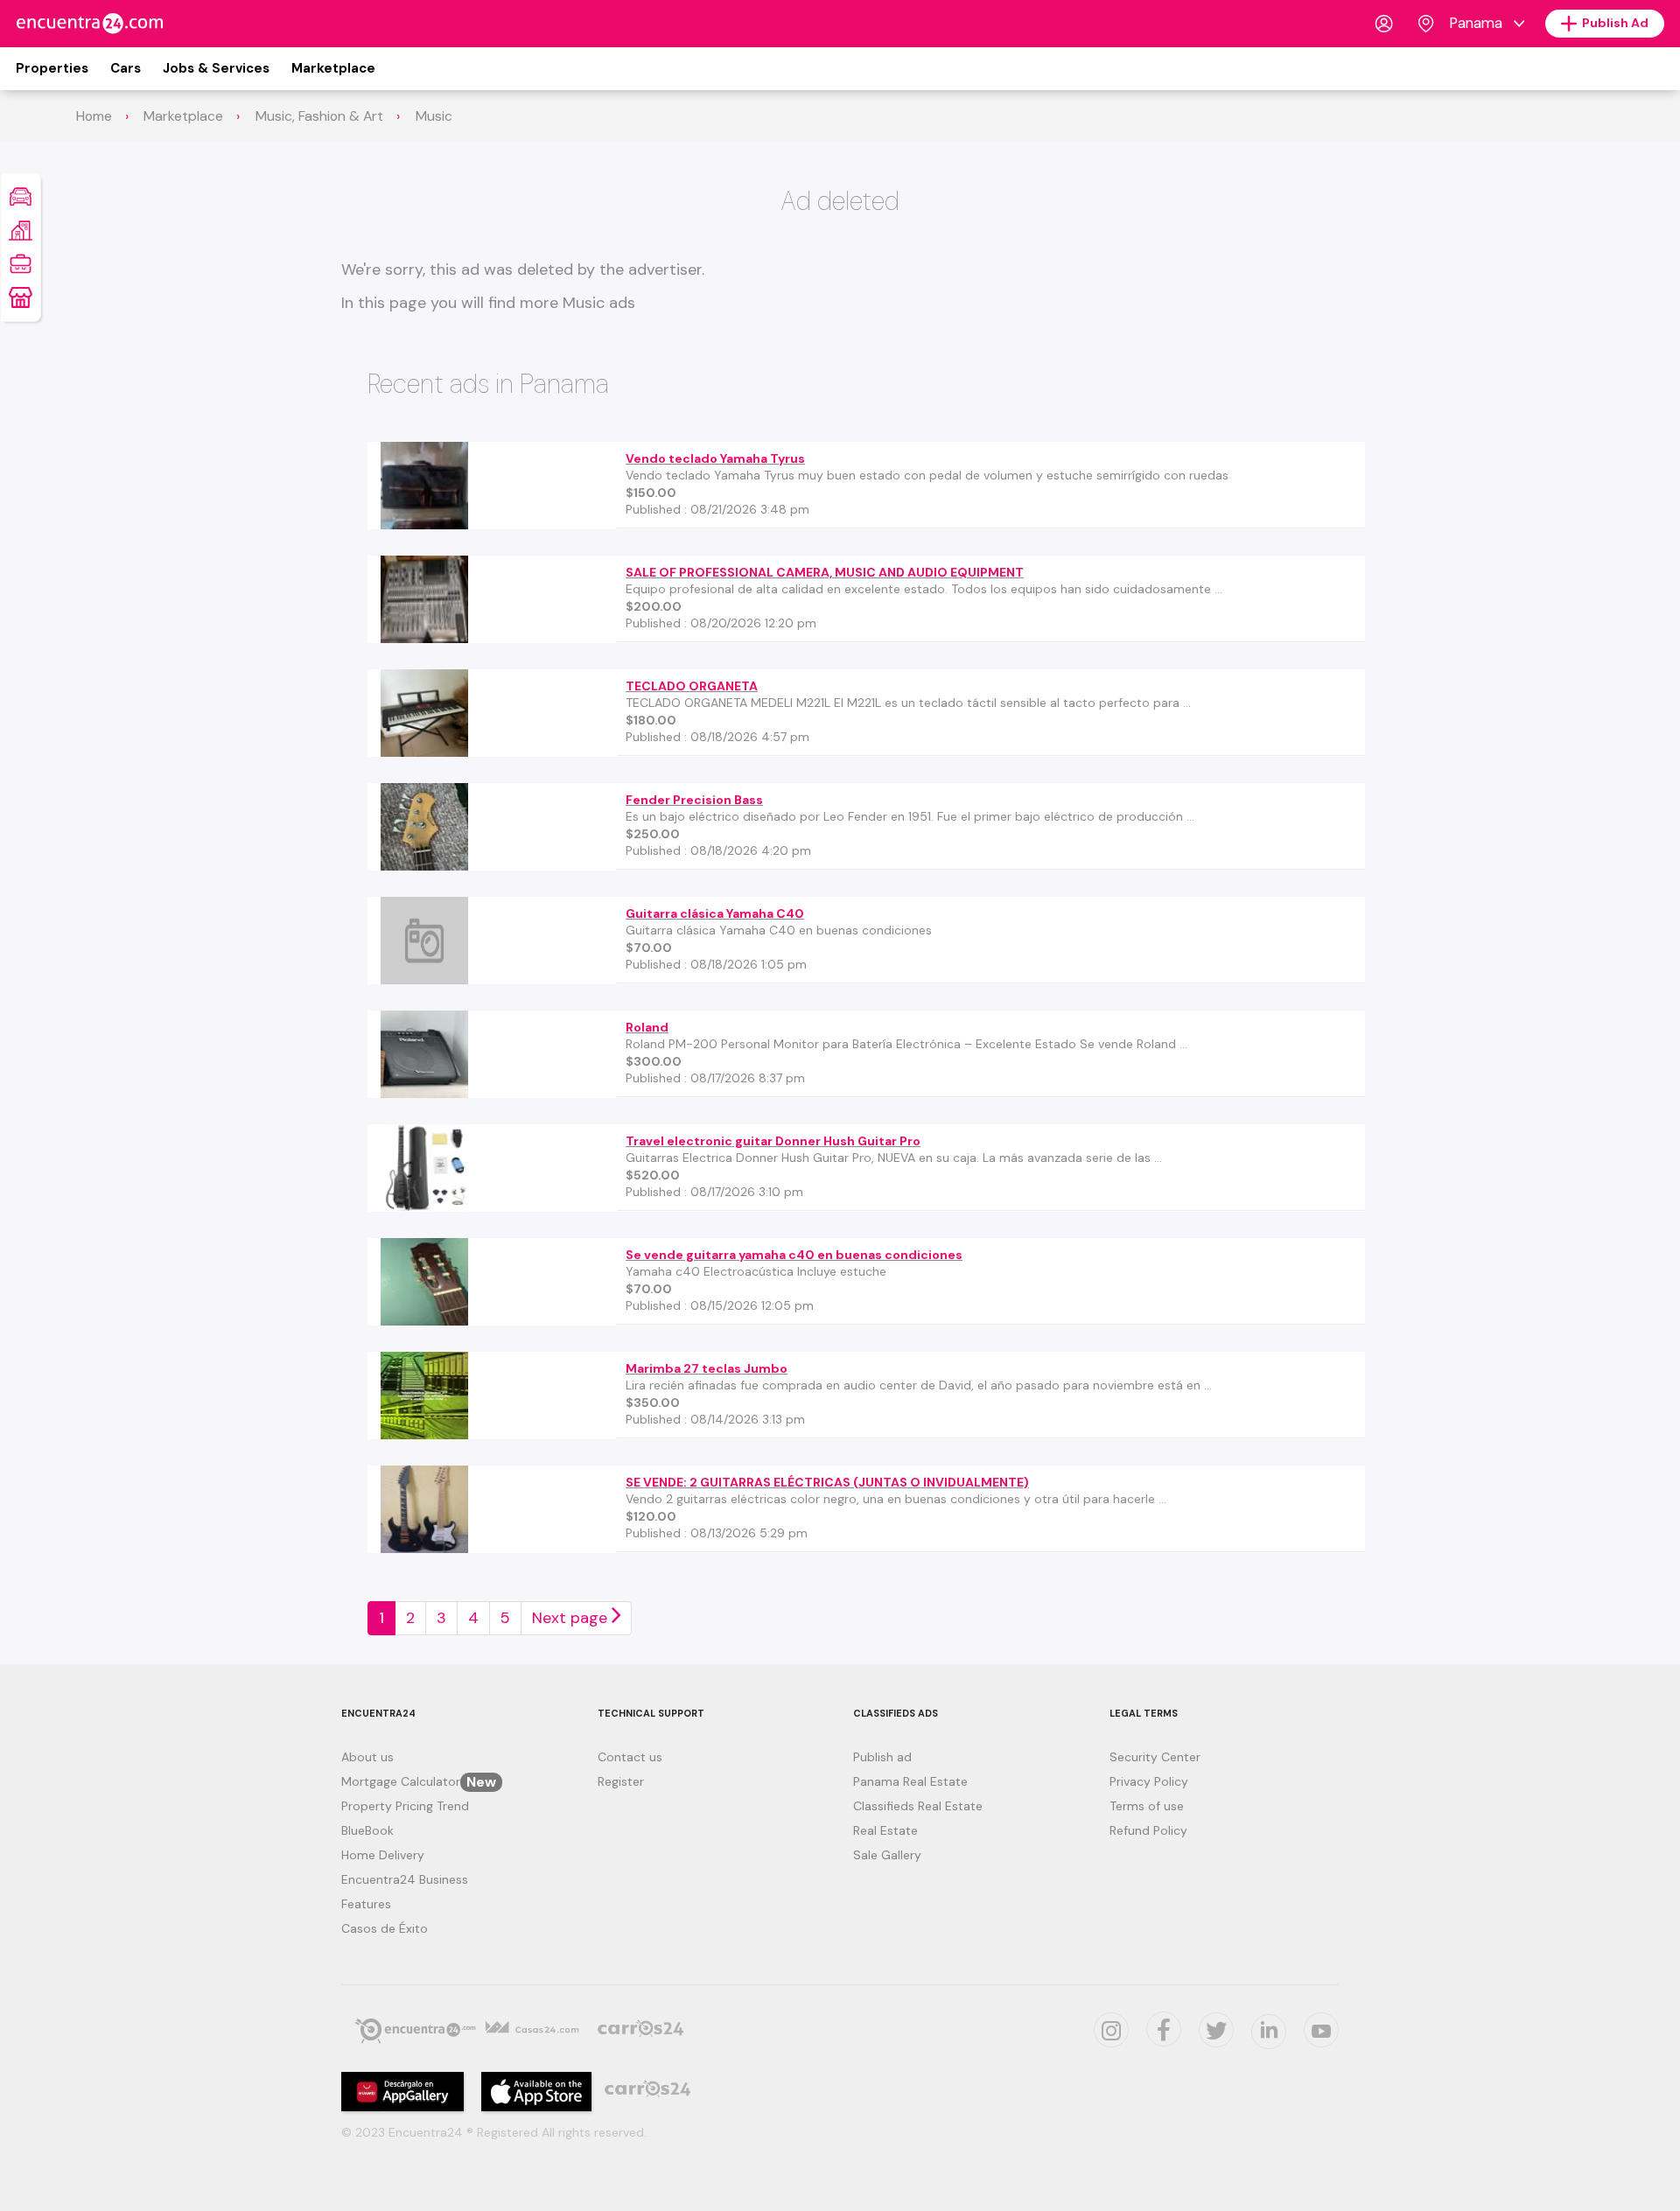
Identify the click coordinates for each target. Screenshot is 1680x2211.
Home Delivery (383, 1855)
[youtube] (1321, 2030)
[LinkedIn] (1269, 2032)
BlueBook (367, 1830)
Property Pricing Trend (405, 1806)
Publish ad (882, 1757)
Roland (647, 1027)
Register (621, 1781)
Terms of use (1147, 1806)
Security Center (1155, 1757)
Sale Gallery (887, 1855)
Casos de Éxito (385, 1928)
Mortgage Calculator (419, 1781)
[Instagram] (1111, 2030)
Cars (126, 68)
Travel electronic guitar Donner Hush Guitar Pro (773, 1141)
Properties (52, 68)
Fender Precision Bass (694, 800)
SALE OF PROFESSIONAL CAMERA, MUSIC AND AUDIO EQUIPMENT (825, 572)
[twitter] (1164, 2029)
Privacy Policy (1149, 1781)
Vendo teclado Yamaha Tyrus (715, 458)
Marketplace (333, 68)
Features (366, 1904)
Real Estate (885, 1830)
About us (367, 1757)
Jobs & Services (216, 68)
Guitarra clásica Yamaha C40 (715, 913)
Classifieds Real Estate (918, 1806)
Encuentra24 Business (405, 1879)
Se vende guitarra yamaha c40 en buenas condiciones (794, 1255)
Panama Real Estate (910, 1781)
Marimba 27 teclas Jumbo (707, 1368)
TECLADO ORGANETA (692, 686)
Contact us (630, 1757)
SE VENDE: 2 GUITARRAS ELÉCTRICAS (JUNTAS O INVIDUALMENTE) (827, 1482)
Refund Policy (1148, 1830)
